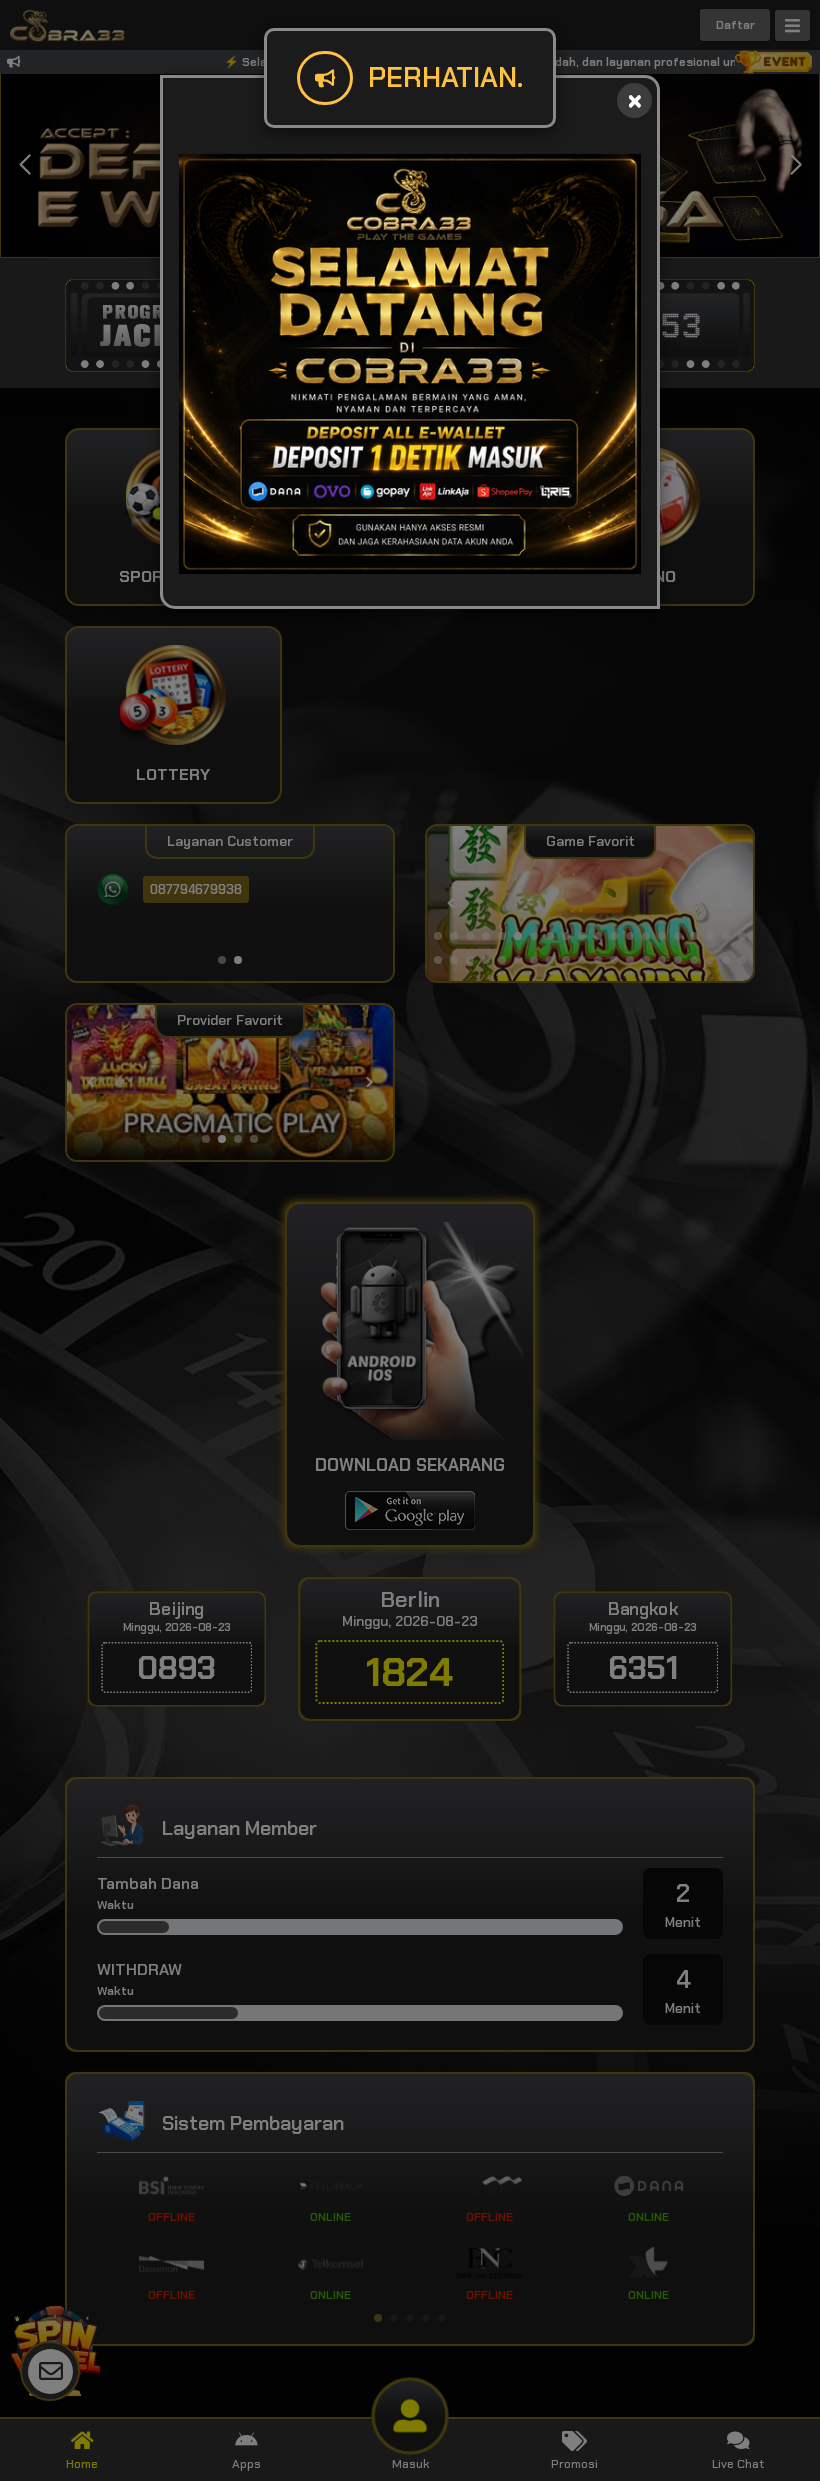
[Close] (634, 100)
